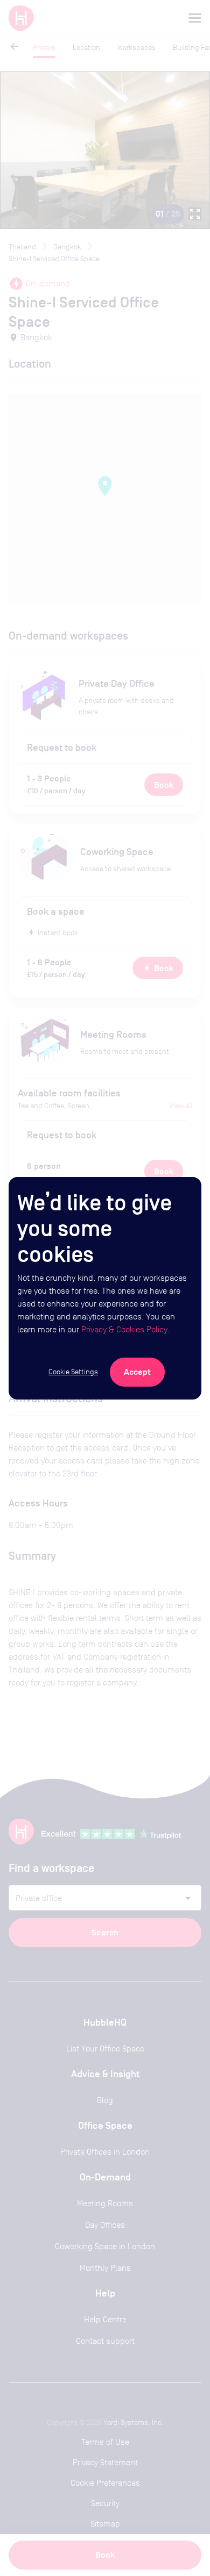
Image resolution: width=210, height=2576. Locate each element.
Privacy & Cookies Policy (124, 1329)
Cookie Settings (73, 1372)
